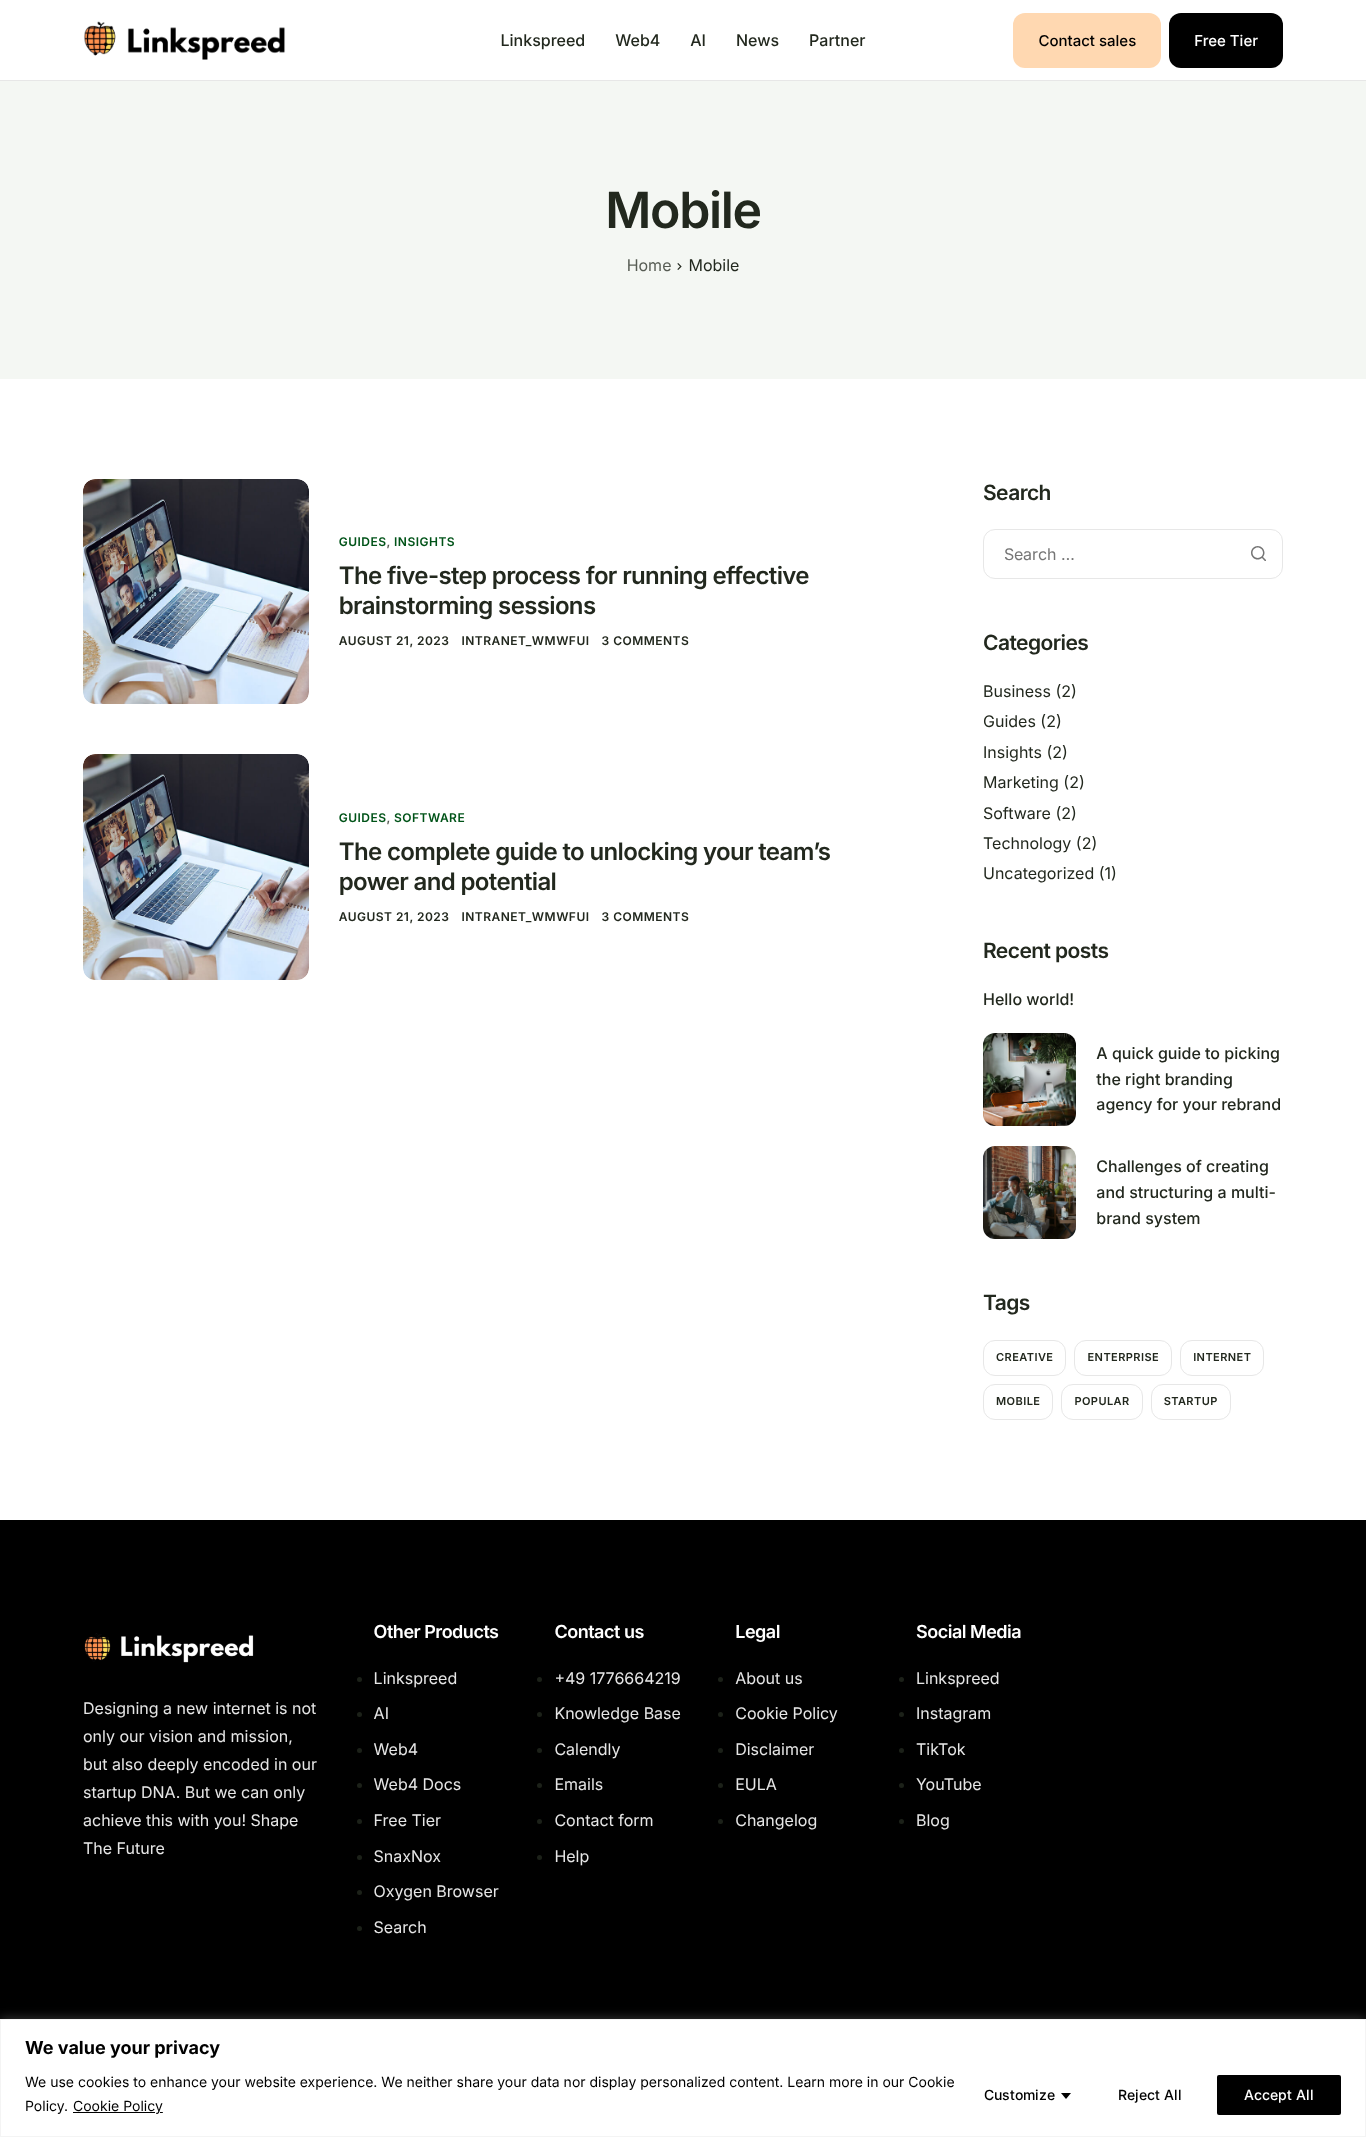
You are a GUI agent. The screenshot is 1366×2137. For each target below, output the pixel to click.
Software (429, 817)
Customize (1019, 2094)
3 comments (646, 640)
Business (1017, 691)
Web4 (637, 40)
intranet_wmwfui (525, 640)
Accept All (1279, 2094)
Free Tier (1226, 40)
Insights (424, 541)
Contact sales (1087, 40)
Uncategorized (1038, 873)
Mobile (1018, 1401)
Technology (1027, 843)
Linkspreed (543, 40)
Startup (1191, 1401)
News (757, 40)
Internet (1222, 1357)
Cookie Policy (118, 2106)
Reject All (1150, 2094)
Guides (363, 541)
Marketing (1021, 782)
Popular (1101, 1401)
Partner (837, 40)
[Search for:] (1133, 554)
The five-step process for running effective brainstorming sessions (574, 590)
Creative (1024, 1357)
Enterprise (1123, 1357)
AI (698, 40)
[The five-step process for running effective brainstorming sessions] (196, 590)
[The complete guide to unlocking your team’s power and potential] (196, 865)
